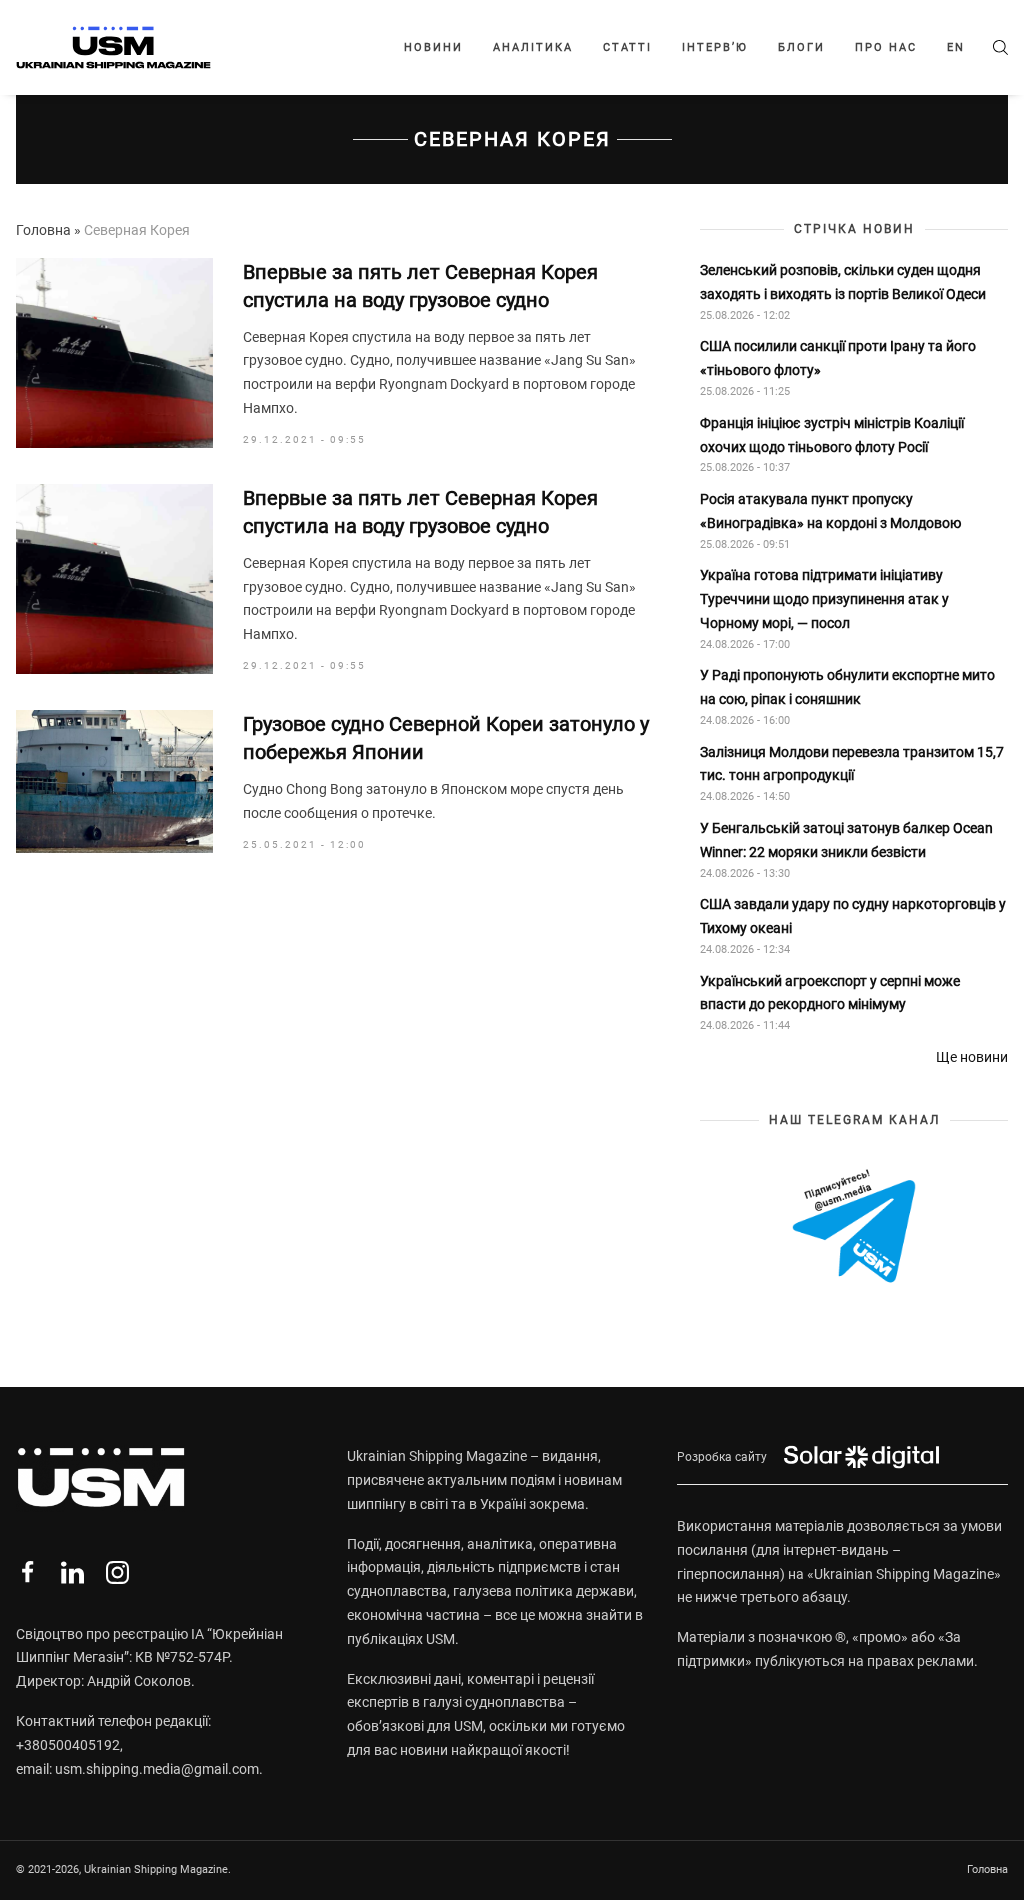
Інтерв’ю (715, 47)
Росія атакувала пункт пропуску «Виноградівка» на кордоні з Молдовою (830, 511)
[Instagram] (117, 1572)
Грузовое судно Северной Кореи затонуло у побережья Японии (446, 738)
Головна (43, 230)
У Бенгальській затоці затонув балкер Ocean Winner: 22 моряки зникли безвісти (846, 840)
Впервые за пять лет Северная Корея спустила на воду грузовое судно (420, 286)
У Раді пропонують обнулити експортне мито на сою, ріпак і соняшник (847, 687)
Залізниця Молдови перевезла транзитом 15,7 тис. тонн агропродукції (852, 764)
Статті (627, 47)
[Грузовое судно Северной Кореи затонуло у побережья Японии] (114, 781)
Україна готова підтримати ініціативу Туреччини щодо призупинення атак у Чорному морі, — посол (824, 599)
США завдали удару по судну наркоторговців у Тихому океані (853, 916)
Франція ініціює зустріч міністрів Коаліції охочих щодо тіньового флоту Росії (832, 435)
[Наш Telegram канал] (854, 1227)
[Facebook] (27, 1572)
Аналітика (533, 47)
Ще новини (972, 1057)
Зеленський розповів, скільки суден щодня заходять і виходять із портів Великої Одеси (843, 282)
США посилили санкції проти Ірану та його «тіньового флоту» (838, 358)
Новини (433, 47)
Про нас (886, 47)
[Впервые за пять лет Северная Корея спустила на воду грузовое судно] (114, 353)
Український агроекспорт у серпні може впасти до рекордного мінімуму (830, 993)
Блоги (801, 47)
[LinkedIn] (72, 1572)
